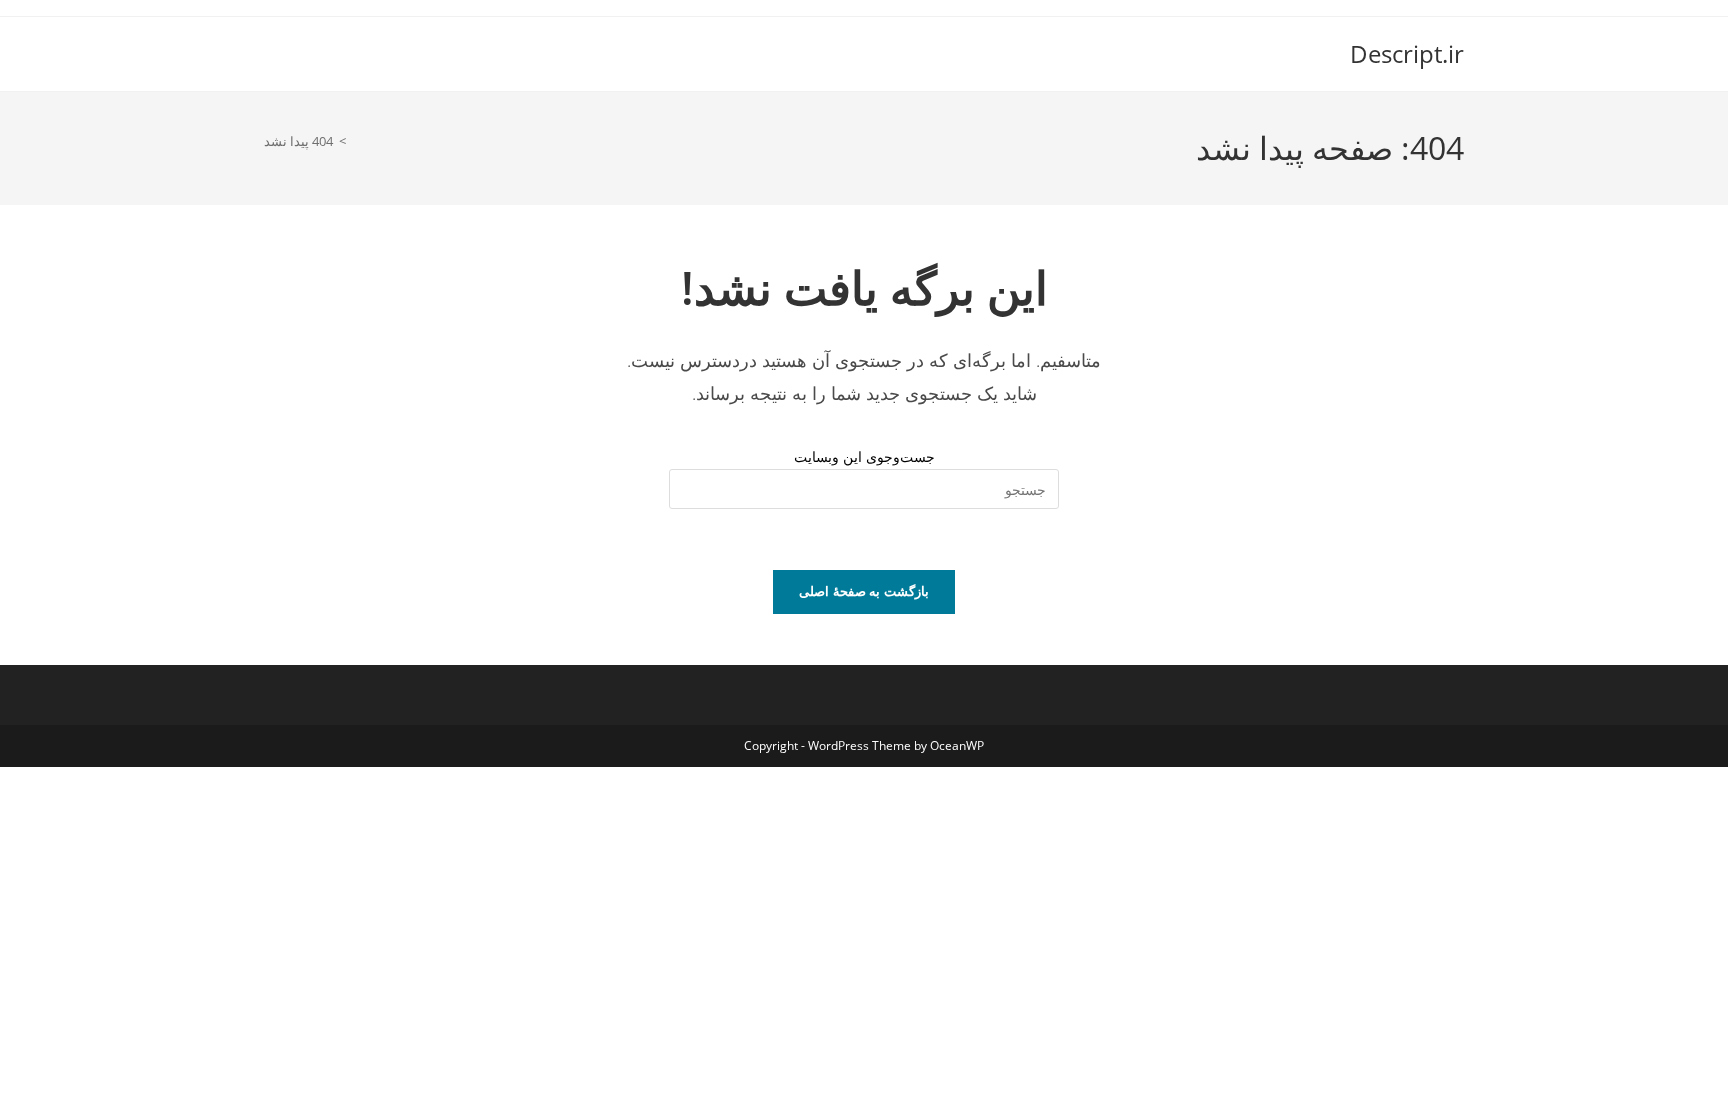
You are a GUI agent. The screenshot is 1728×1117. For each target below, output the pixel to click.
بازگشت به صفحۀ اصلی (864, 591)
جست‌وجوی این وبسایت (864, 456)
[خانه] (357, 141)
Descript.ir (1407, 53)
